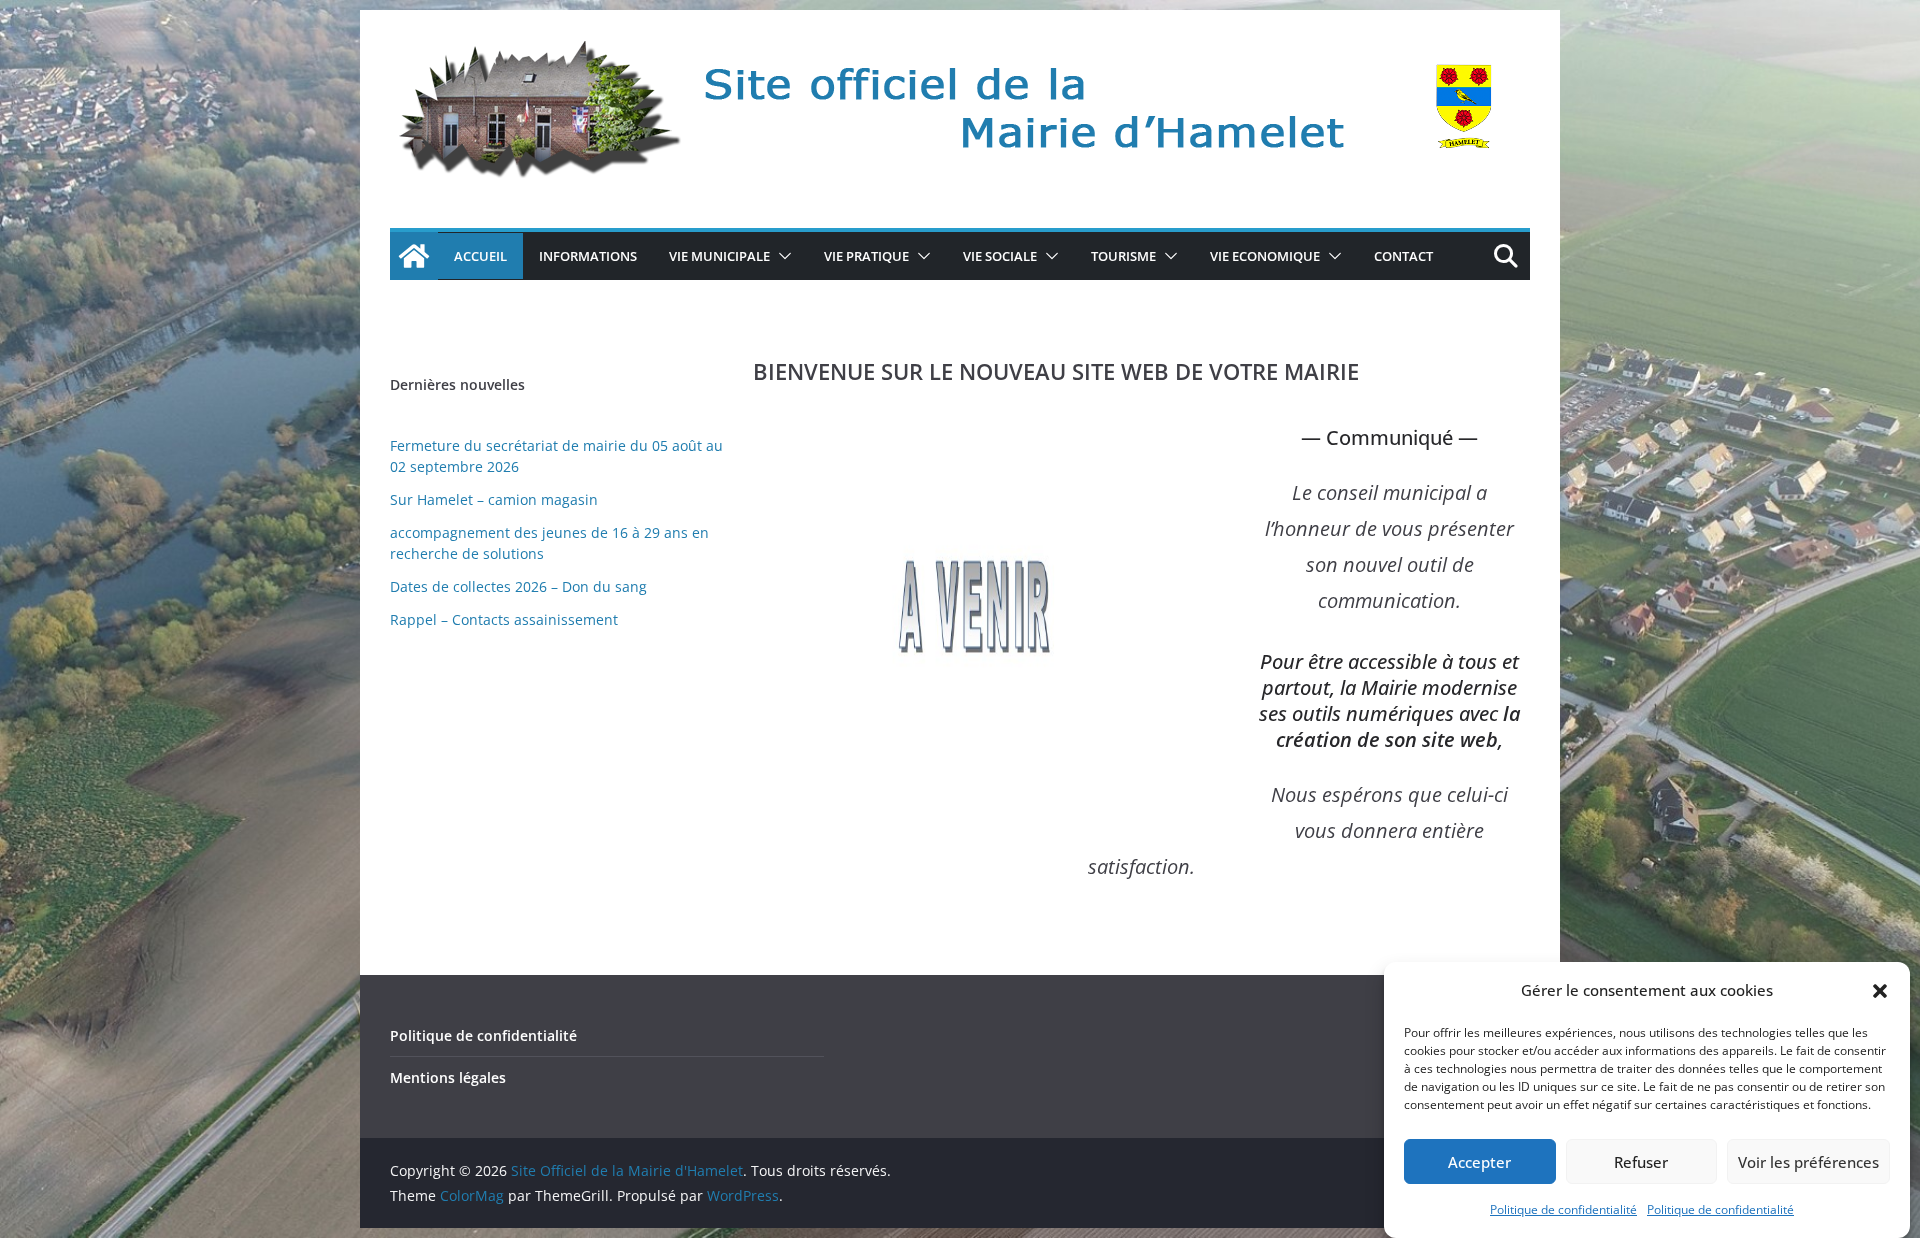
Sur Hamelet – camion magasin (494, 499)
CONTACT (1403, 256)
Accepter (1479, 1162)
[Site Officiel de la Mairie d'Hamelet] (414, 256)
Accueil (480, 256)
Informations (588, 256)
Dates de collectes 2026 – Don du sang (518, 586)
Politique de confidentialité (1563, 1209)
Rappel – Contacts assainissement (504, 619)
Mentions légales (448, 1077)
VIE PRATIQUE (866, 256)
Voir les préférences (1808, 1162)
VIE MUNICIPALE (719, 256)
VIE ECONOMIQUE (1265, 256)
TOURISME (1123, 256)
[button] (1880, 991)
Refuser (1641, 1162)
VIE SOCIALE (1000, 256)
